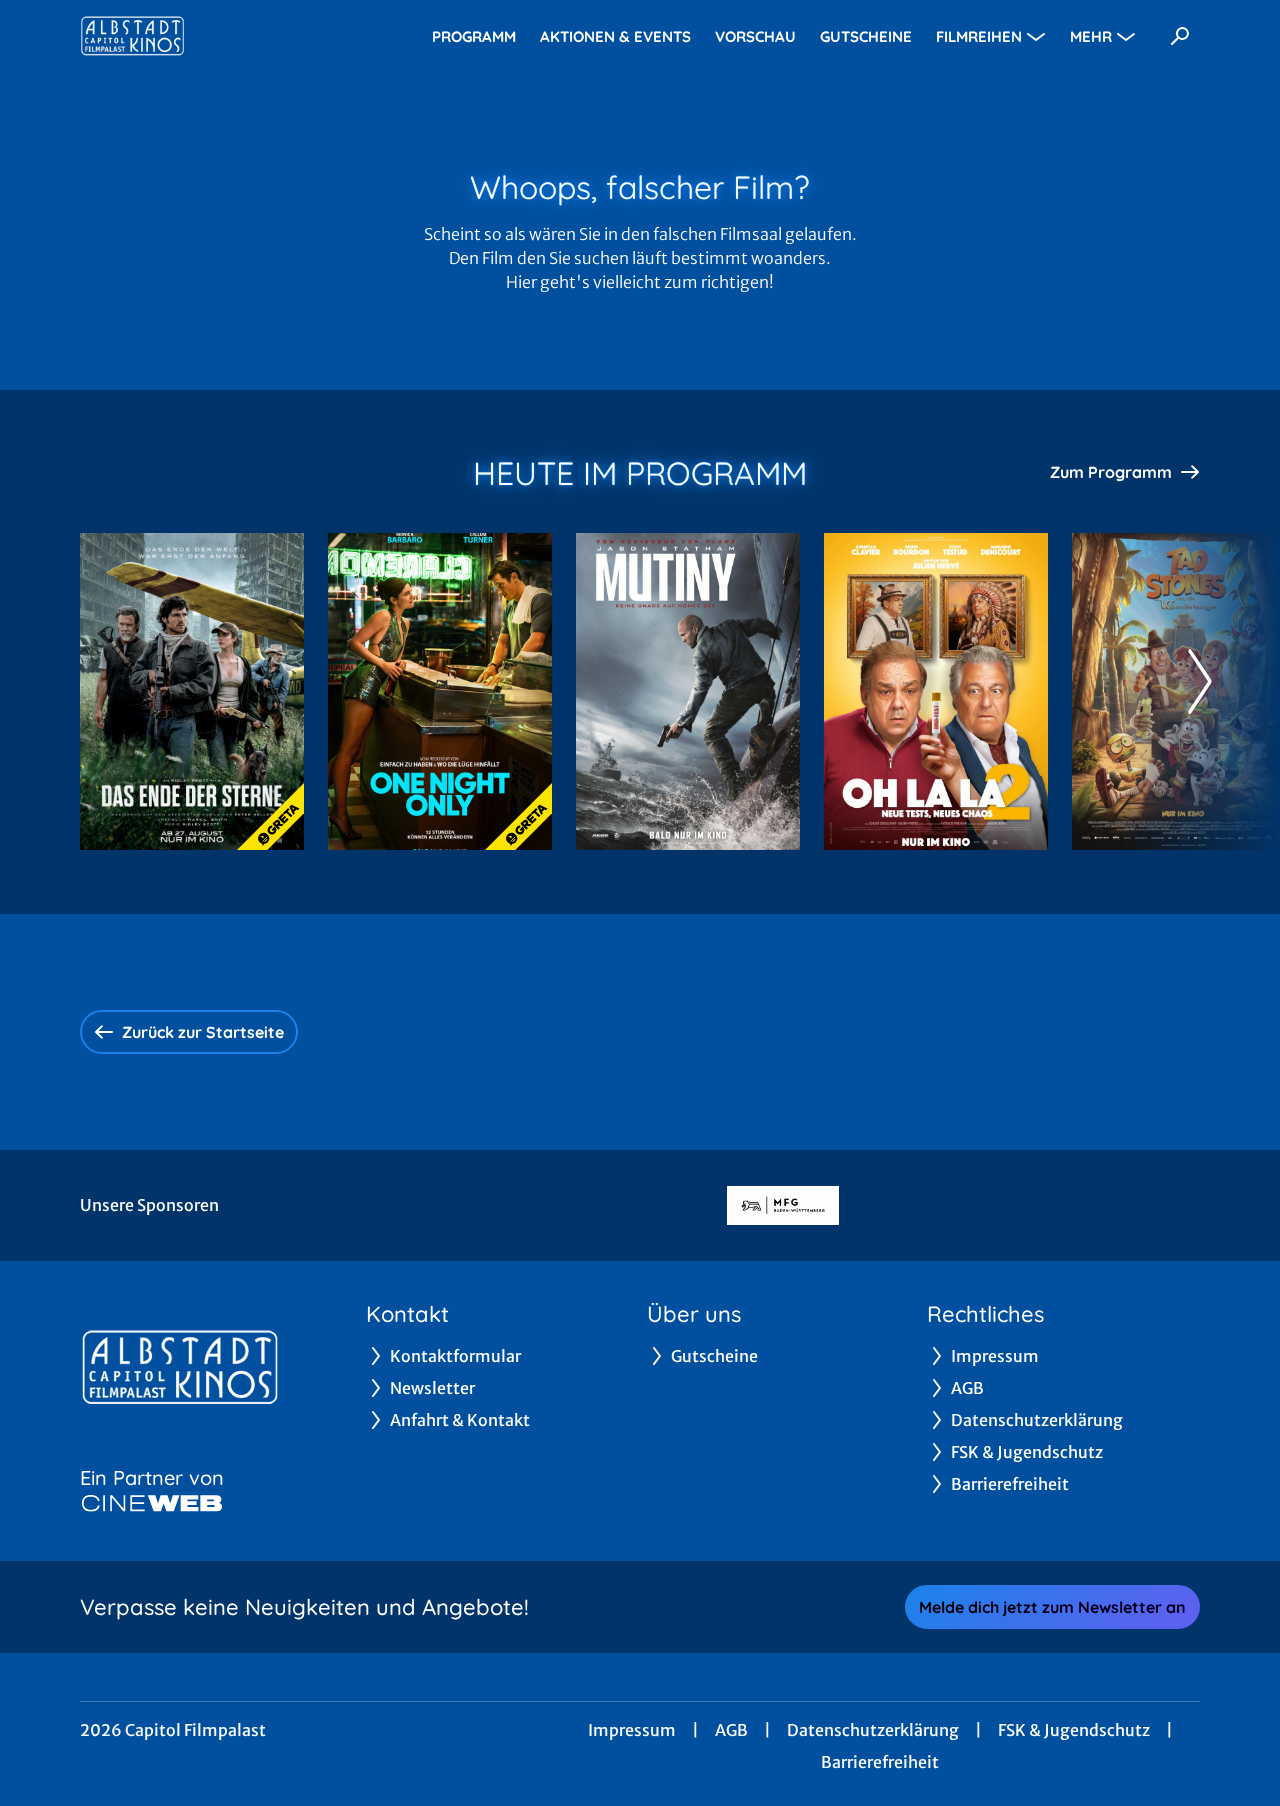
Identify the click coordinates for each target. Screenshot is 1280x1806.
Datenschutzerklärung (873, 1730)
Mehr (1091, 36)
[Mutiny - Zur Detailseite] (688, 691)
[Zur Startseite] (220, 36)
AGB (731, 1730)
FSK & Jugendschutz (1074, 1730)
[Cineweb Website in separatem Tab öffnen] (152, 1503)
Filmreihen (979, 36)
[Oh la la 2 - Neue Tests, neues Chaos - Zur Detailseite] (936, 691)
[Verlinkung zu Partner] (783, 1205)
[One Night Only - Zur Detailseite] (440, 691)
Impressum (632, 1730)
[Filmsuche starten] (1180, 36)
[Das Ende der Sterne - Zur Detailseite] (192, 691)
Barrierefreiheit (880, 1762)
